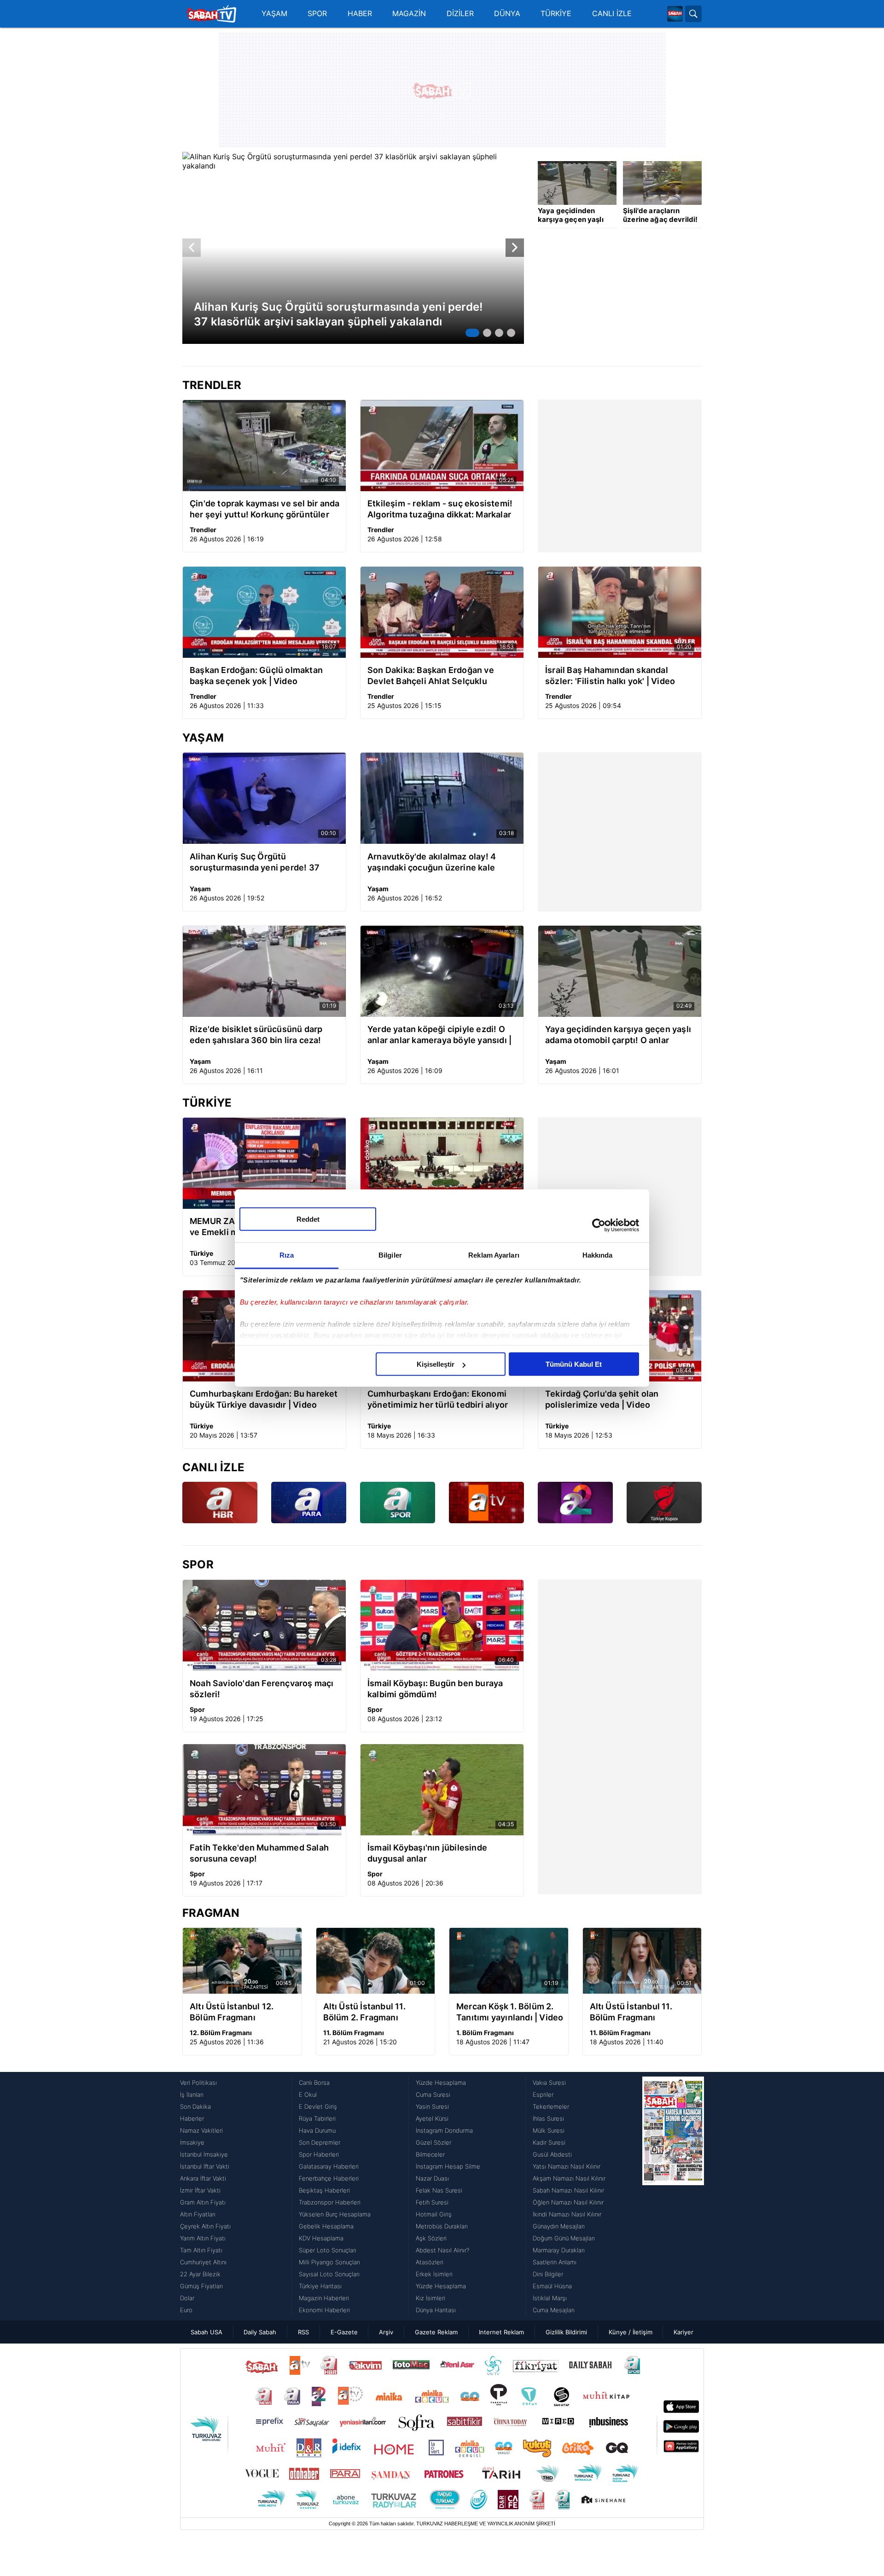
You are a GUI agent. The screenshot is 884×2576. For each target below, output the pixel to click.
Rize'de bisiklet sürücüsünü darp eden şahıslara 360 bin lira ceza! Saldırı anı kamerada (256, 1035)
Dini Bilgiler (548, 2274)
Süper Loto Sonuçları (328, 2250)
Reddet (308, 1219)
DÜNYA (507, 14)
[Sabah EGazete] (673, 2196)
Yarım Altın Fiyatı (203, 2238)
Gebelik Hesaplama (326, 2226)
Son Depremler (320, 2142)
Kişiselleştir (436, 1364)
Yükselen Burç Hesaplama (335, 2214)
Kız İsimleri (430, 2298)
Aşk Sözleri (431, 2238)
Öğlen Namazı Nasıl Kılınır (568, 2202)
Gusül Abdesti (552, 2154)
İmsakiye (192, 2142)
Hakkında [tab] (598, 1255)
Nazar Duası (432, 2178)
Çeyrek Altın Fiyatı (205, 2226)
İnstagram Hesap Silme (448, 2166)
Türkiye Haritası (320, 2286)
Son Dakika (195, 2106)
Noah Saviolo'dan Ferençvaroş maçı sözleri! (262, 1689)
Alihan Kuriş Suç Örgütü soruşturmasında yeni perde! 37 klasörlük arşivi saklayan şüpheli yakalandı (255, 862)
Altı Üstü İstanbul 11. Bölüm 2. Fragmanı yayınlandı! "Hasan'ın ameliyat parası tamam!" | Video (374, 2012)
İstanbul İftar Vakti (205, 2166)
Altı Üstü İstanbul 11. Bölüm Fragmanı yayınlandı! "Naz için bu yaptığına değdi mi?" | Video (637, 2012)
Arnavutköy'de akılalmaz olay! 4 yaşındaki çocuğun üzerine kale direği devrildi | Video (432, 862)
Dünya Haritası (436, 2310)
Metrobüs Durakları (442, 2226)
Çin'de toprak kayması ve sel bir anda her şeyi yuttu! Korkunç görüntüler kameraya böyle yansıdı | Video (265, 509)
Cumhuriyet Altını (203, 2262)
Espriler (543, 2094)
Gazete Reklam (436, 2332)
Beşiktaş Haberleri (324, 2190)
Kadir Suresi (549, 2142)
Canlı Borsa (314, 2083)
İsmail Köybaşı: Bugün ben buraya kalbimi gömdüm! (435, 1689)
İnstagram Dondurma (444, 2130)
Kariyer (683, 2332)
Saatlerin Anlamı (555, 2262)
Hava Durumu (317, 2130)
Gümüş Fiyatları (201, 2286)
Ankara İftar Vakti (203, 2178)
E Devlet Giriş (318, 2106)
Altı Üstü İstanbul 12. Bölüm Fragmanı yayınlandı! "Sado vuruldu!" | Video (232, 2012)
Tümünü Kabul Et (574, 1364)
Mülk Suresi (549, 2130)
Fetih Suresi (432, 2202)
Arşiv (386, 2332)
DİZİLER (460, 14)
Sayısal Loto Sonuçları (329, 2274)
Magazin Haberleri (324, 2298)
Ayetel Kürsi (432, 2118)
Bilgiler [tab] (390, 1255)
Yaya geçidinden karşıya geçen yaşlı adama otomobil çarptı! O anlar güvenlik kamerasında (618, 1035)
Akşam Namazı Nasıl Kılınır (569, 2178)
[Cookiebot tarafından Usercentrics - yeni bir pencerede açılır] (599, 1225)
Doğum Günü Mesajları (564, 2238)
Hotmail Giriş (434, 2214)
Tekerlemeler (551, 2106)
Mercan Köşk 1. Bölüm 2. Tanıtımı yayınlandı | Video (510, 2012)
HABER (360, 14)
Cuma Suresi (433, 2094)
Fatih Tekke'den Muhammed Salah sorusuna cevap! (259, 1853)
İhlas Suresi (548, 2118)
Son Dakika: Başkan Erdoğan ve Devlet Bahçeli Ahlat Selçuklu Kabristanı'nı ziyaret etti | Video (431, 676)
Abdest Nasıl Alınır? (442, 2250)
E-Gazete (344, 2332)
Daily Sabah (260, 2332)
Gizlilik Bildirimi (566, 2332)
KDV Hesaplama (321, 2238)
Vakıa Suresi (549, 2083)
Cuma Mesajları (554, 2310)
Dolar (187, 2298)
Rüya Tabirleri (317, 2118)
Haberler (192, 2118)
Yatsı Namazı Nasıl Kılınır (567, 2166)
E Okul (308, 2094)
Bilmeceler (430, 2154)
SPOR (317, 14)
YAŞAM (274, 14)
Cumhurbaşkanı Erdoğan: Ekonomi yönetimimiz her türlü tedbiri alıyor (438, 1399)
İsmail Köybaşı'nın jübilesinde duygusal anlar (427, 1853)
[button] (472, 333)
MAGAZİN (409, 14)
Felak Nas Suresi (439, 2190)
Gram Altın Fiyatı (203, 2202)
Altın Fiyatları (198, 2214)
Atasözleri (430, 2262)
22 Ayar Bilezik (200, 2274)
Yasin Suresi (432, 2106)
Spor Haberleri (319, 2154)
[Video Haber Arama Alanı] (693, 14)
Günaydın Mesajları (559, 2226)
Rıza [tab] (287, 1255)
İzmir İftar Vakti (200, 2190)
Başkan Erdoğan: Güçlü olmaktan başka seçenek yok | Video (256, 676)
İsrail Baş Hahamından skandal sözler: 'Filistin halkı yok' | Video (610, 676)
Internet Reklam (501, 2332)
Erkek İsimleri (434, 2274)
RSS (303, 2332)
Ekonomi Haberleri (324, 2310)
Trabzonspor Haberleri (330, 2202)
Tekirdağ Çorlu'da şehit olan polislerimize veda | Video (602, 1399)
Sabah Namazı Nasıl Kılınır (568, 2190)
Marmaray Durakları (559, 2250)
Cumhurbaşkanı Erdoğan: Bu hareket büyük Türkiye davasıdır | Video (264, 1399)
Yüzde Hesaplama (441, 2083)
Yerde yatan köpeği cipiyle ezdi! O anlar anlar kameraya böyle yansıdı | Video (439, 1035)
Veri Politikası (198, 2083)
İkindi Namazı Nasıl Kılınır (567, 2214)
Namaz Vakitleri (201, 2130)
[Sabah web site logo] (675, 14)
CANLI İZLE (612, 14)
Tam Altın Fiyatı (201, 2250)
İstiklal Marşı (550, 2298)
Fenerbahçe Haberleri (329, 2178)
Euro (186, 2310)
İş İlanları (192, 2094)
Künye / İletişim (631, 2332)
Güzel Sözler (433, 2142)
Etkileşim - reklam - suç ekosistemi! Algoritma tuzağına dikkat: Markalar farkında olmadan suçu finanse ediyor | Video (440, 509)
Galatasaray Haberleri (329, 2166)
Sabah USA (206, 2332)
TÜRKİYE (556, 14)
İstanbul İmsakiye (204, 2154)
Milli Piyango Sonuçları (329, 2262)
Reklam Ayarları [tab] (494, 1255)
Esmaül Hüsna (552, 2286)
